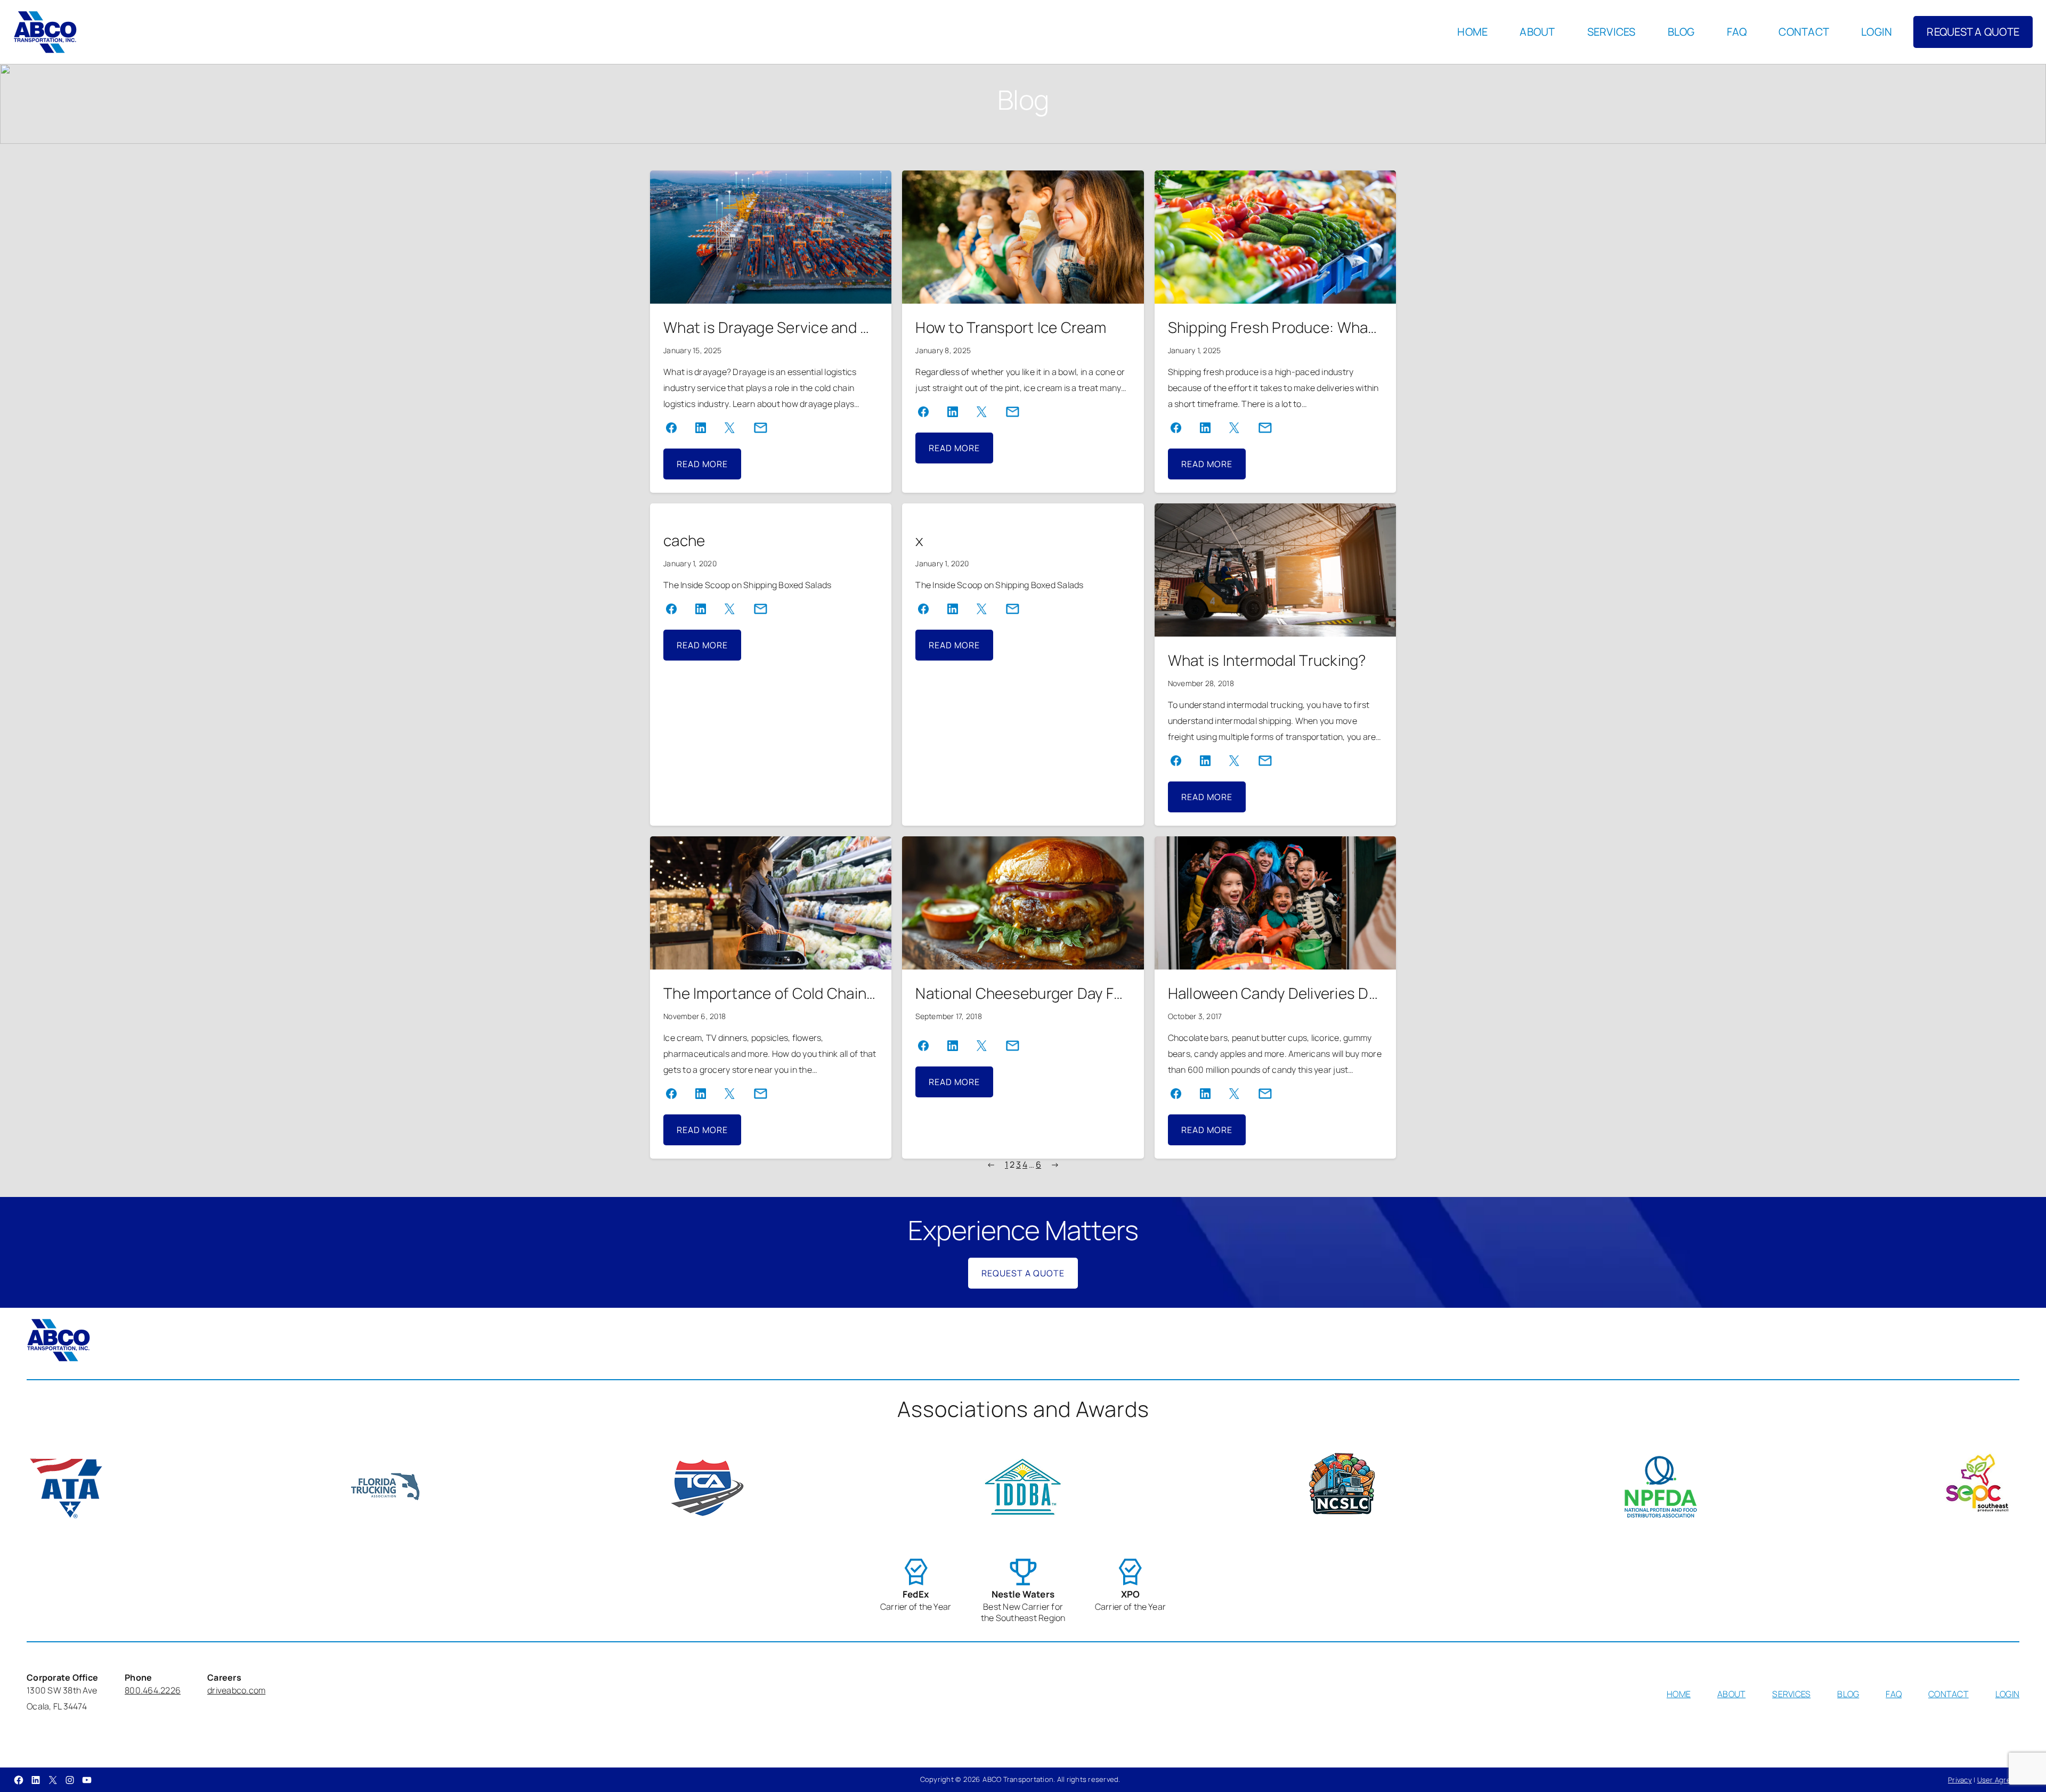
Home (1472, 32)
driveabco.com (236, 1690)
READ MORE (709, 469)
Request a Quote (1023, 1273)
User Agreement (2005, 1780)
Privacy (1960, 1780)
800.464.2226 (153, 1690)
